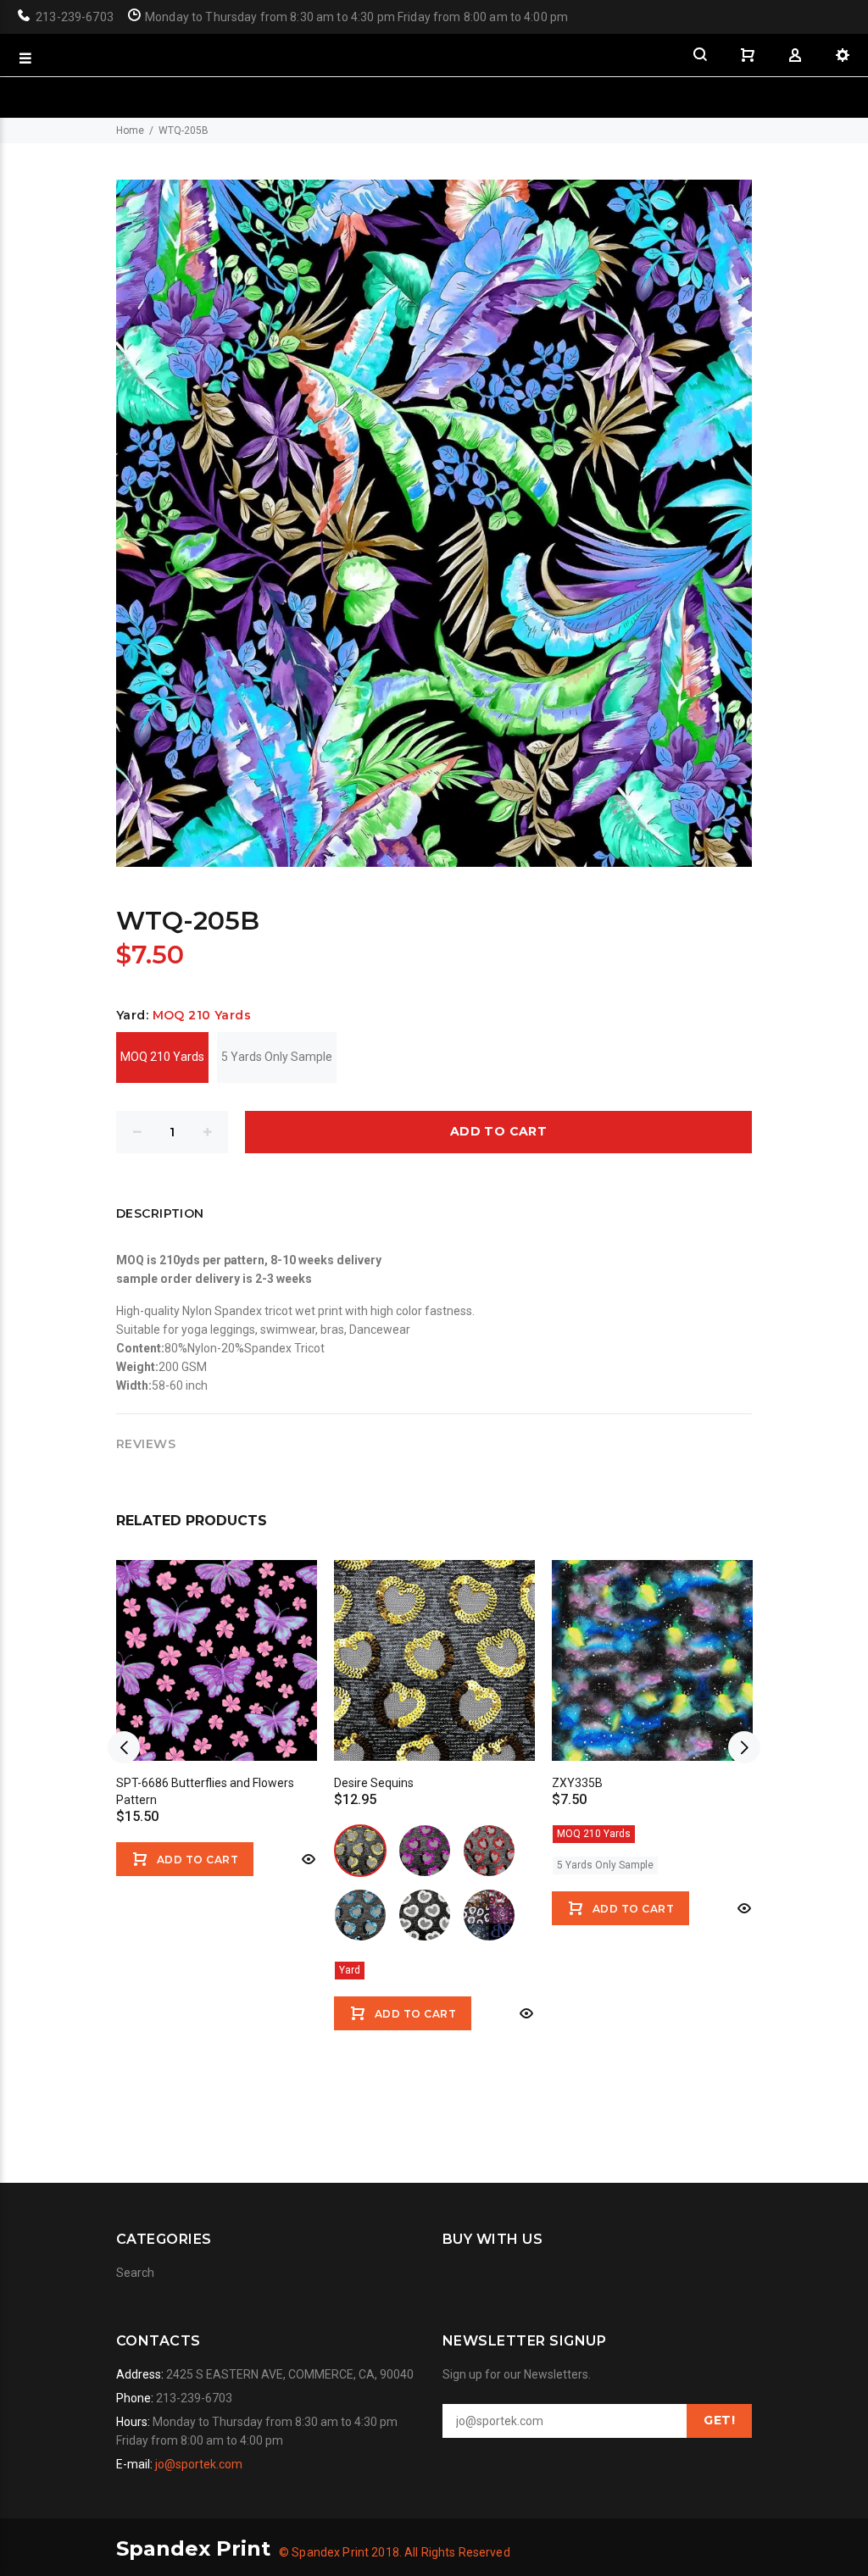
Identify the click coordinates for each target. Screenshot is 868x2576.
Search (135, 2273)
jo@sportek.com (199, 2464)
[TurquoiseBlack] (360, 1915)
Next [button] (744, 1747)
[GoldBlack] (360, 1851)
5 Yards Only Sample (277, 1057)
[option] (217, 1707)
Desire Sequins (374, 1783)
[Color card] (489, 1915)
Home (130, 130)
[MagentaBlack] (425, 1851)
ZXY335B (577, 1783)
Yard (350, 1970)
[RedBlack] (489, 1851)
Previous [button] (124, 1747)
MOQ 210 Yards (162, 1057)
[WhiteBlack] (425, 1915)
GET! (719, 2420)
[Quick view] (307, 1859)
